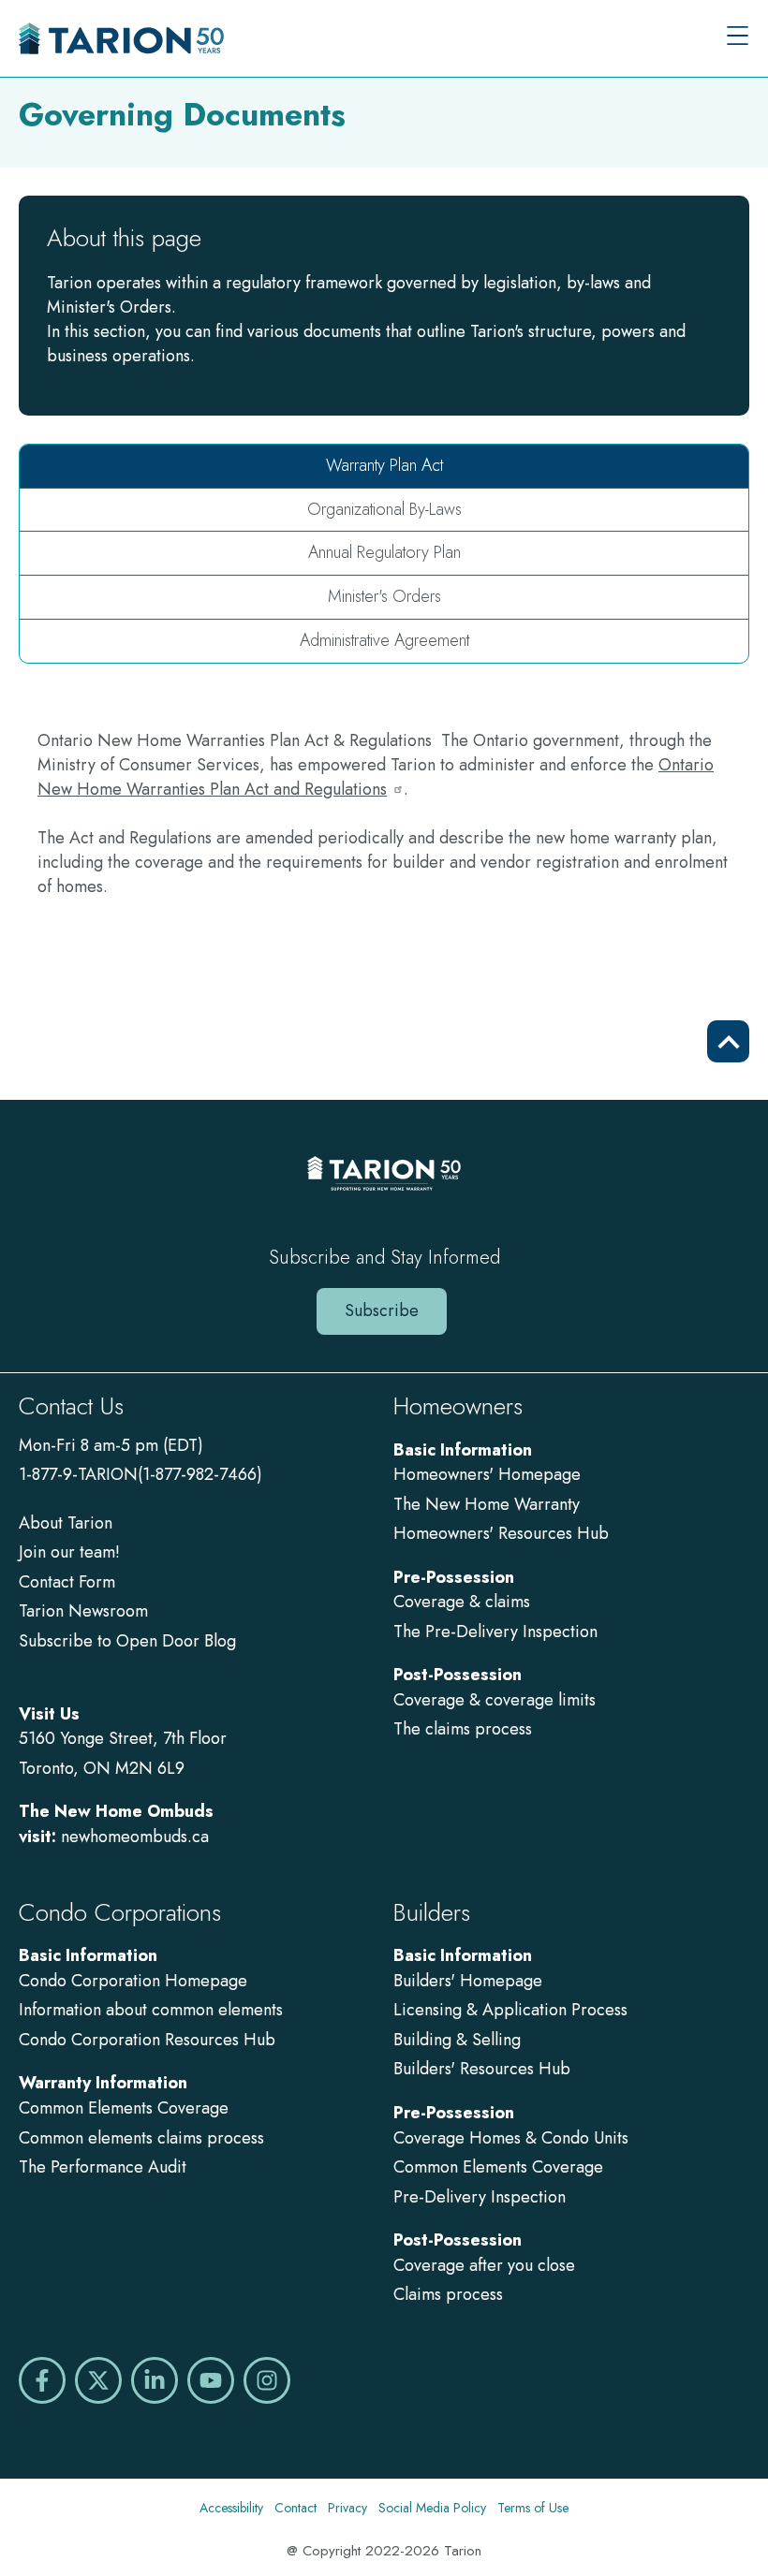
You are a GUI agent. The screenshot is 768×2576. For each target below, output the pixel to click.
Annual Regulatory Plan (384, 552)
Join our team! (69, 1552)
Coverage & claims (464, 1602)
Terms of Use (533, 2508)
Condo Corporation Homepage (133, 1981)
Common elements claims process (141, 2138)
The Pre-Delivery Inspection (495, 1632)
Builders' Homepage (468, 1981)
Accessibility (231, 2508)
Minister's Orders (384, 596)
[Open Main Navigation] (738, 38)
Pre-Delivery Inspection (480, 2197)
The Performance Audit (103, 2167)
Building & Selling (457, 2040)
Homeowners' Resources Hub (501, 1533)
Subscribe (382, 1310)
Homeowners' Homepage (487, 1474)
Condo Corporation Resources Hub (147, 2040)
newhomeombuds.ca (135, 1837)
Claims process (448, 2294)
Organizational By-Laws (384, 509)
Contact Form (67, 1582)
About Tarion (66, 1523)
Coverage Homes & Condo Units (511, 2138)
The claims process (463, 1729)
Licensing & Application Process (510, 2010)
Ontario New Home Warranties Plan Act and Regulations (376, 777)
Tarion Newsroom (83, 1611)
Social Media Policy (432, 2508)
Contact (295, 2508)
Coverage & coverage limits (495, 1700)
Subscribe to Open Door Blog (127, 1641)
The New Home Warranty (487, 1504)
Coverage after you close (484, 2265)
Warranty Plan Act (384, 465)
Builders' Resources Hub (482, 2069)
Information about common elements (151, 2010)
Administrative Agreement (384, 640)
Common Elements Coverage (124, 2108)
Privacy (347, 2508)
